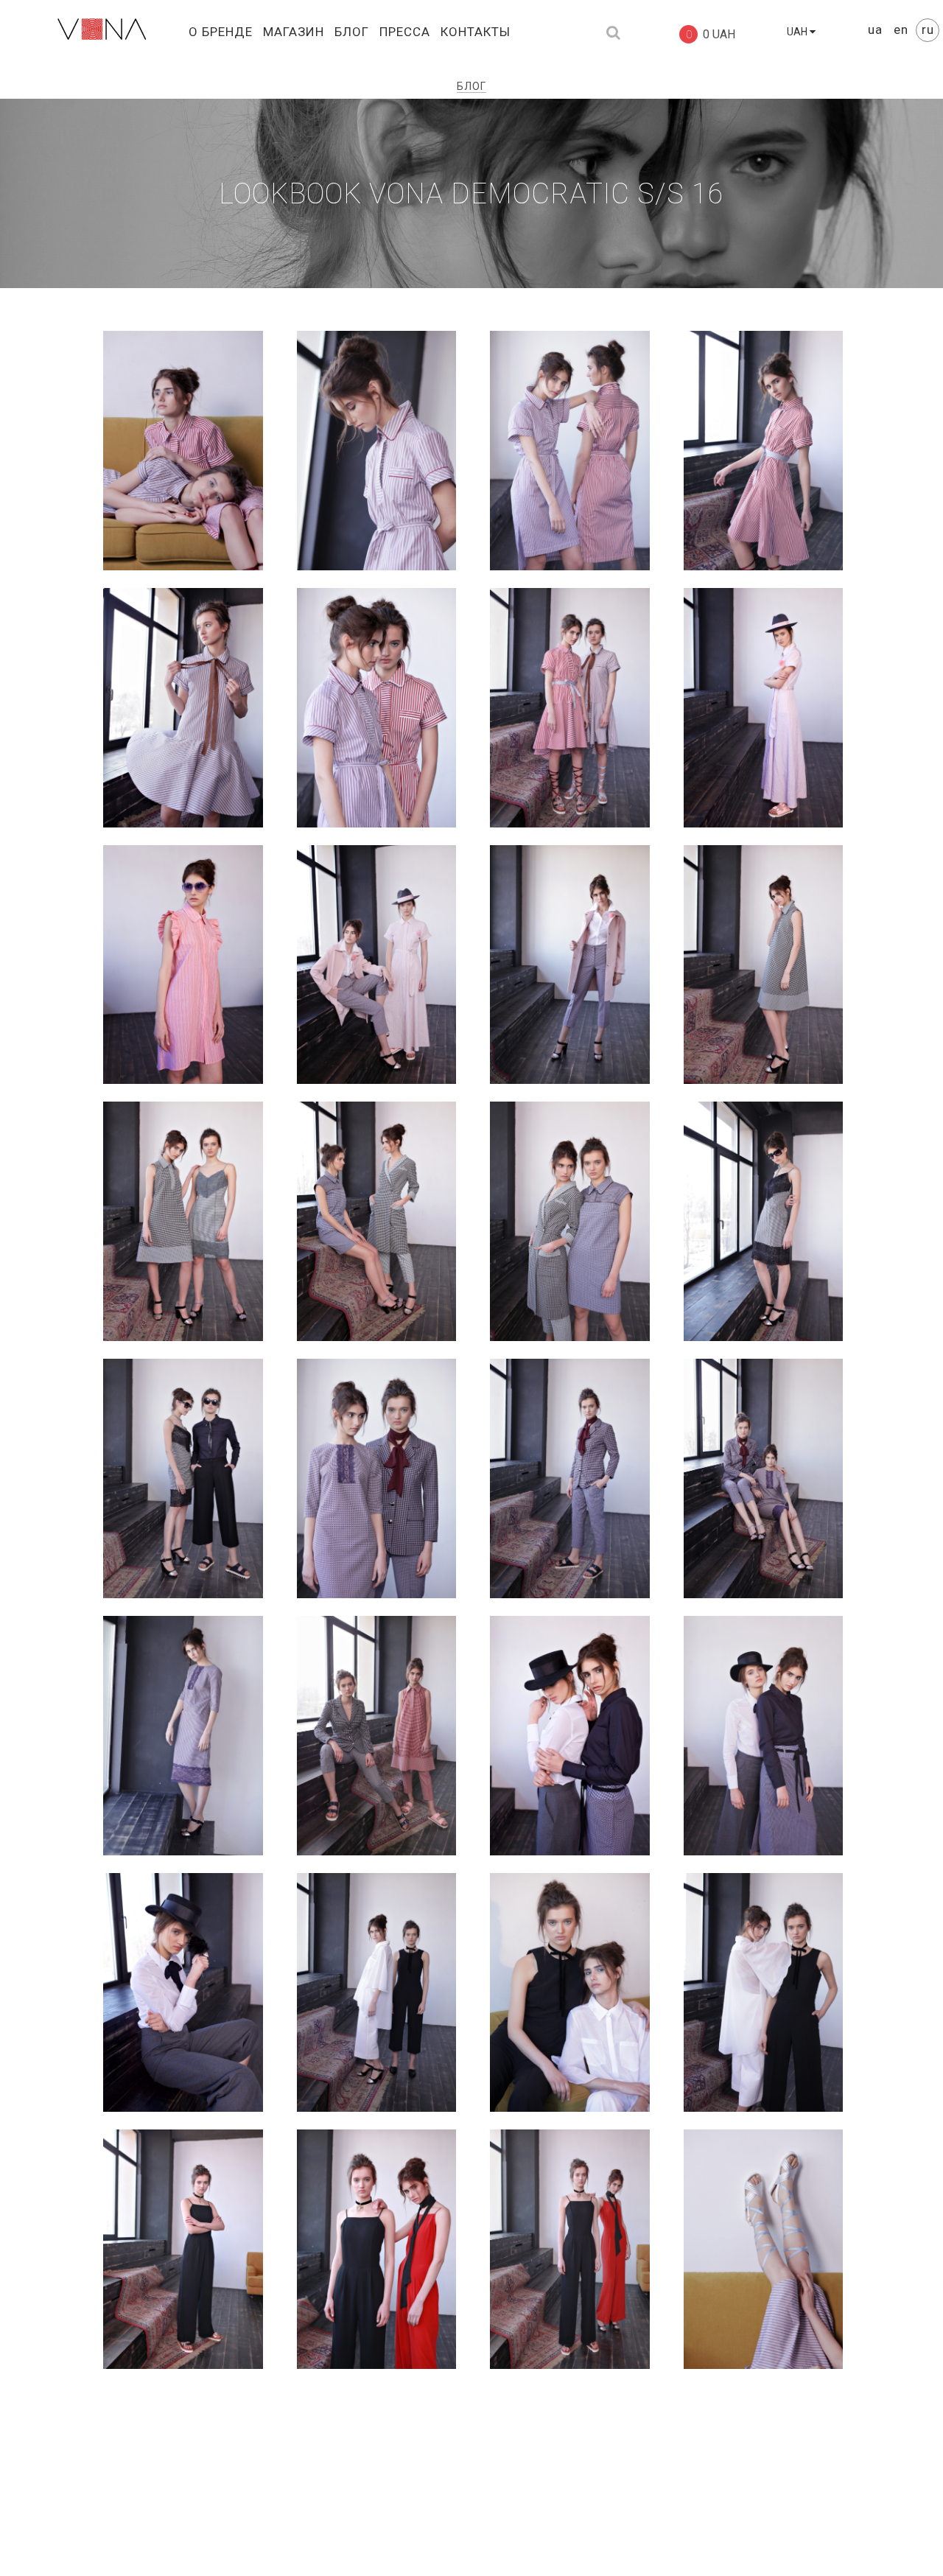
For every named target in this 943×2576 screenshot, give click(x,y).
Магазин (294, 32)
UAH (798, 32)
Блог (352, 32)
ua (877, 29)
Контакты (476, 32)
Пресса (405, 32)
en (903, 29)
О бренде (221, 32)
